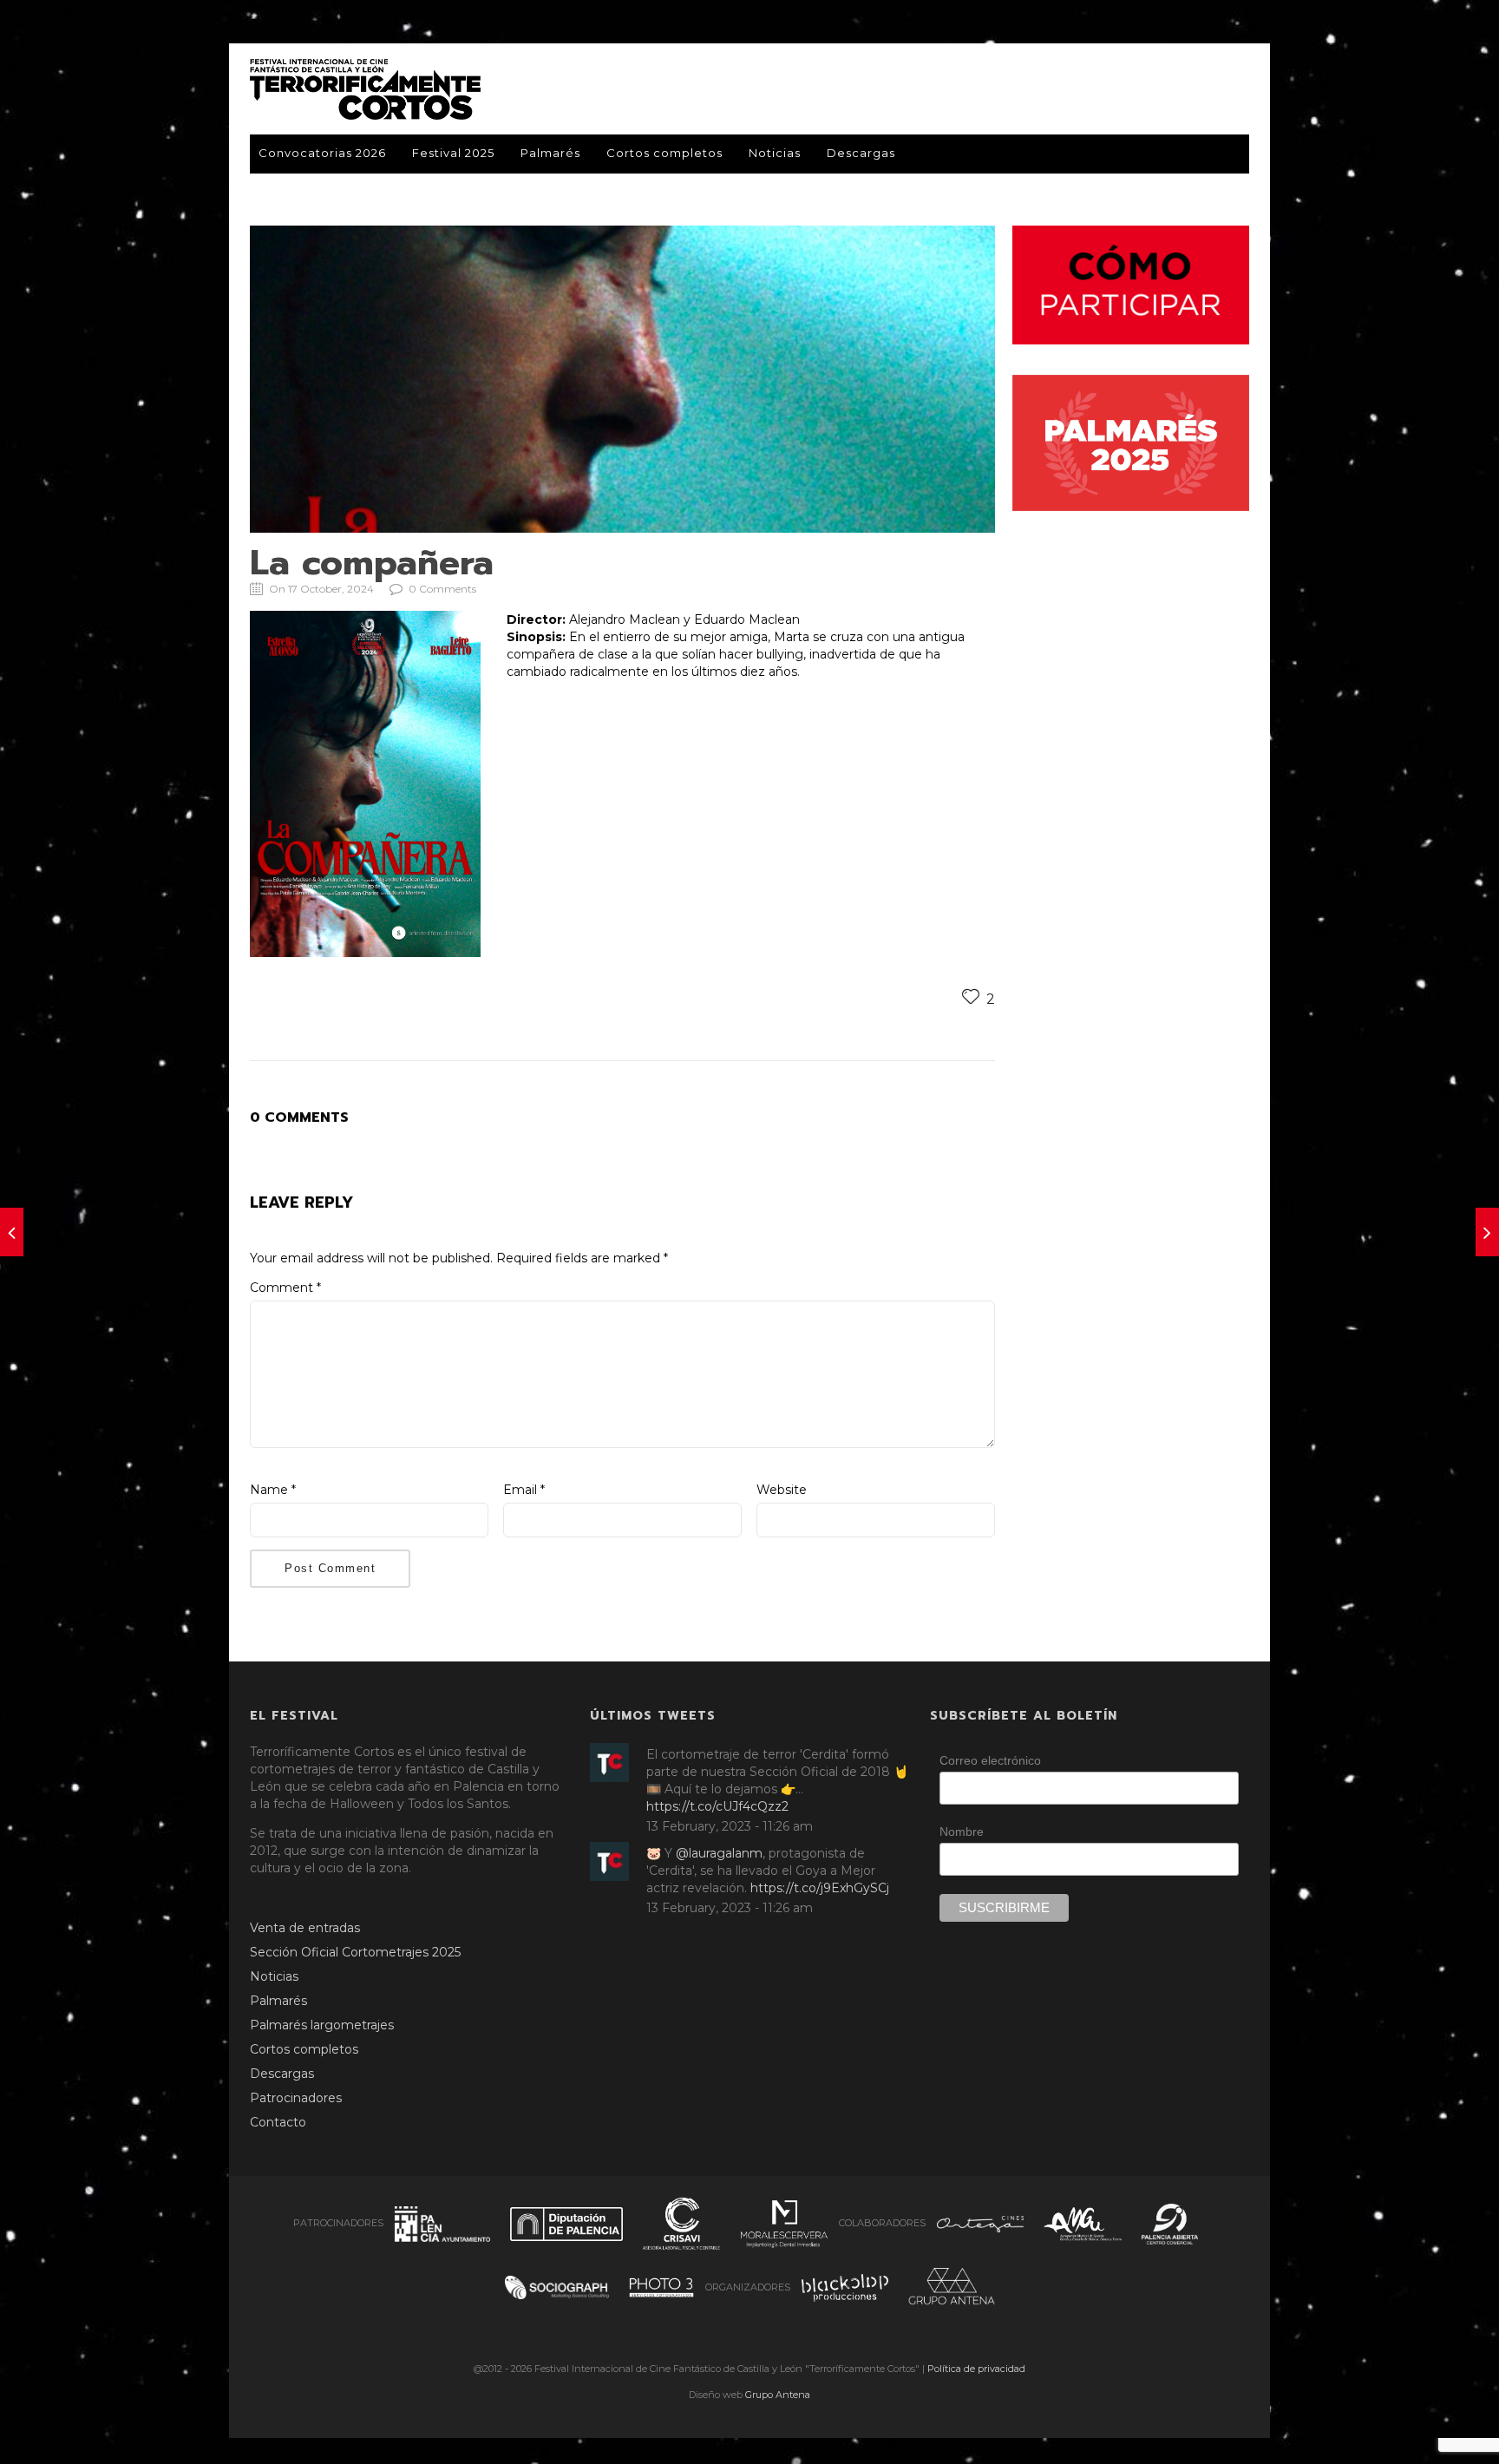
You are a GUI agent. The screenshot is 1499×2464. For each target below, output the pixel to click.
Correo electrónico (990, 1760)
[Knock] (12, 1232)
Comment (285, 1288)
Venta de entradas (305, 1928)
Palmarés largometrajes (322, 2025)
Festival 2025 (453, 153)
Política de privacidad (976, 2369)
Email (524, 1490)
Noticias (775, 153)
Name (273, 1490)
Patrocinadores (296, 2098)
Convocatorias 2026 (322, 153)
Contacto (278, 2122)
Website (782, 1490)
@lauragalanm (719, 1853)
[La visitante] (1487, 1232)
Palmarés (550, 153)
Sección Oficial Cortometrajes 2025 (355, 1952)
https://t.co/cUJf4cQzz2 (717, 1806)
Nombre (962, 1832)
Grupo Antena (778, 2395)
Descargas (861, 153)
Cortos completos (664, 153)
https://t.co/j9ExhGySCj (820, 1888)
